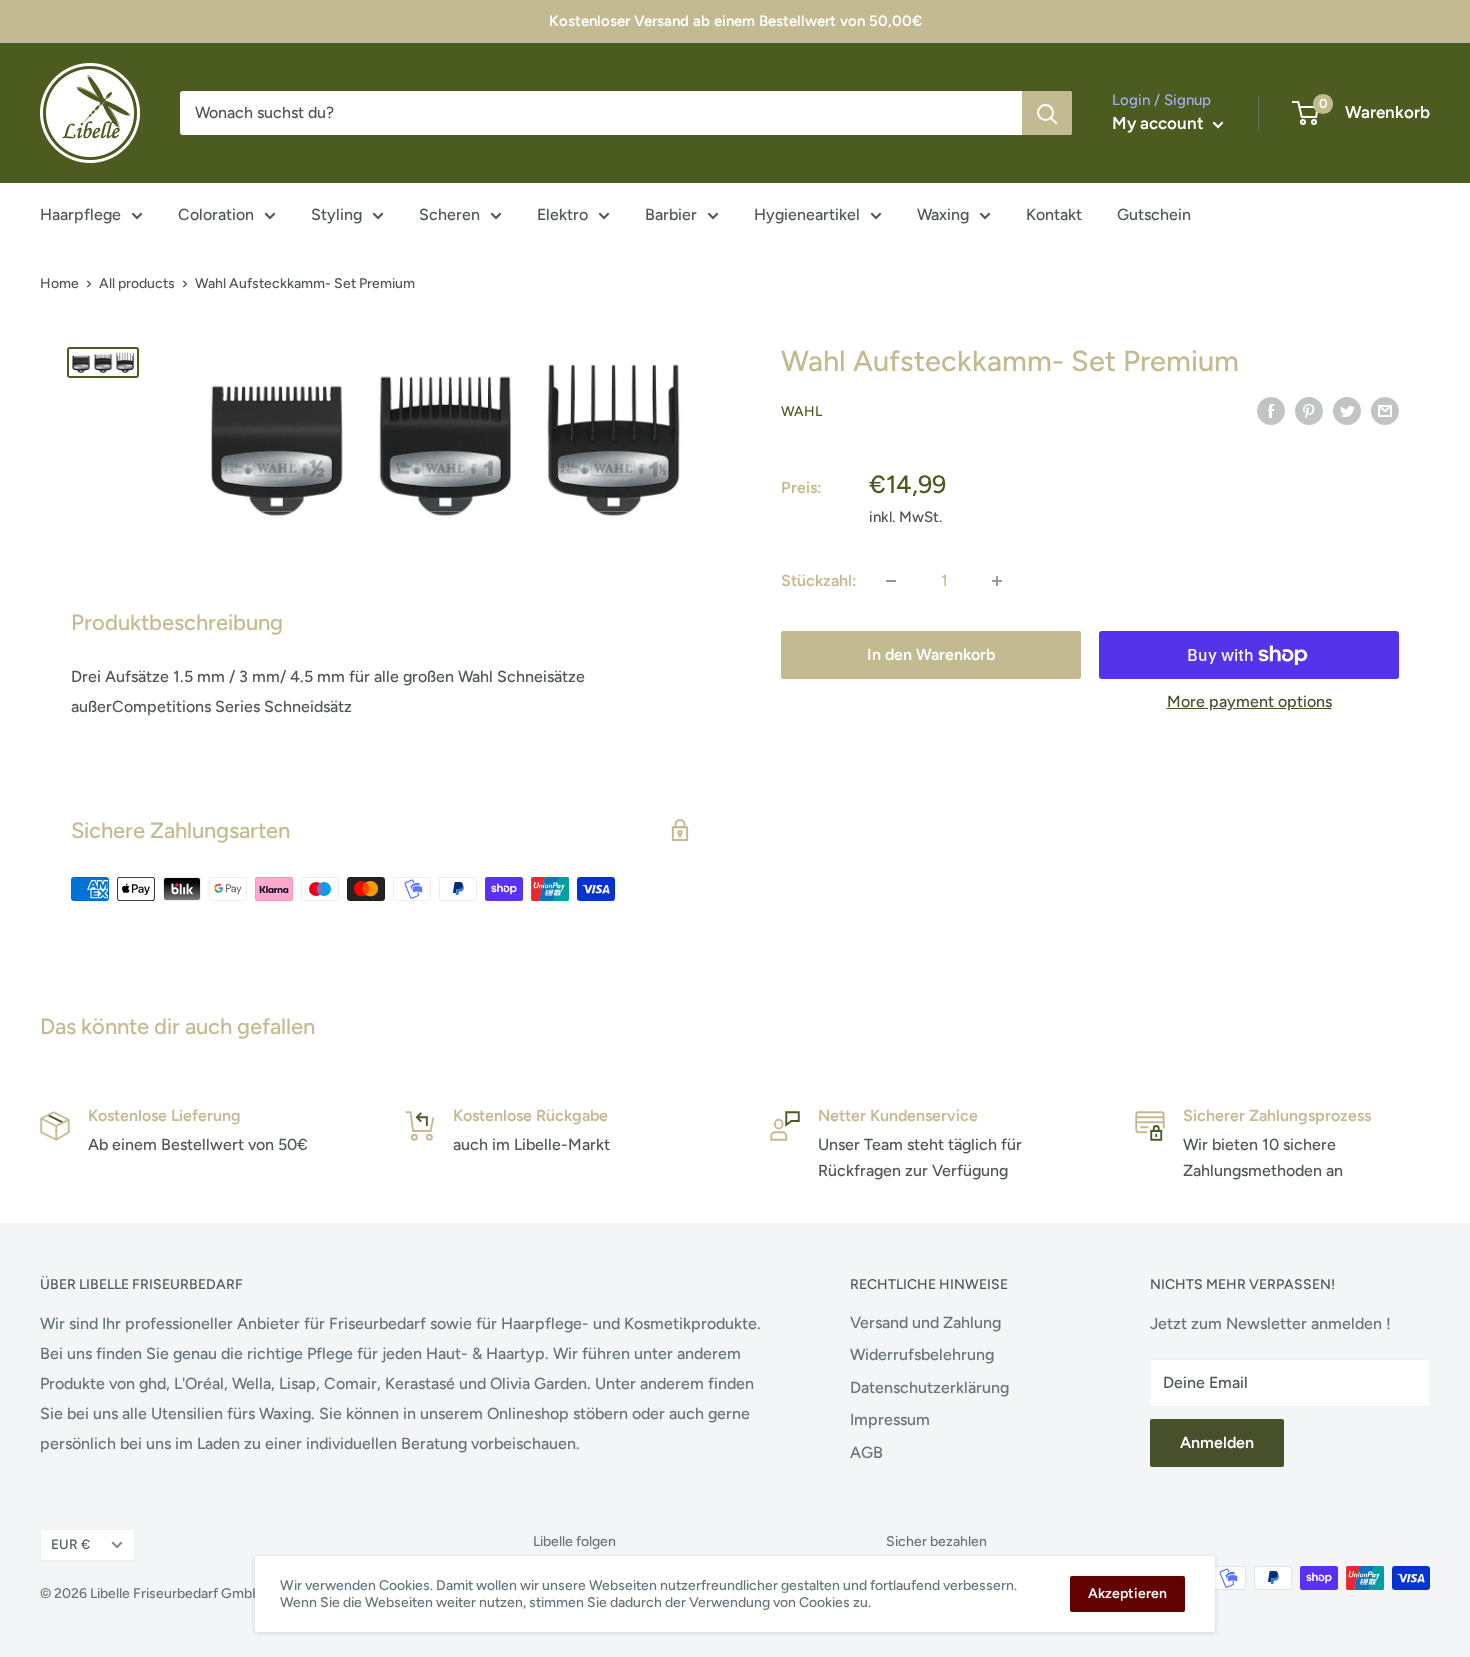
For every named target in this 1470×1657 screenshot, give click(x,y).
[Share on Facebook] (1271, 410)
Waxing (943, 214)
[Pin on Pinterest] (1309, 410)
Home (59, 283)
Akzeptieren (1127, 1593)
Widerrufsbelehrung (922, 1354)
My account (1160, 123)
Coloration (216, 214)
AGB (866, 1452)
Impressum (890, 1419)
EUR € (70, 1544)
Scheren (449, 214)
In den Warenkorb (931, 654)
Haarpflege (80, 214)
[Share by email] (1385, 410)
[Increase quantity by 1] (997, 581)
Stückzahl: (819, 580)
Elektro (562, 214)
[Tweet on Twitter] (1347, 410)
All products (137, 283)
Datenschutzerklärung (929, 1387)
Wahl (801, 411)
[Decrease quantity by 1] (891, 581)
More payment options (1249, 701)
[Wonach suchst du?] (1047, 113)
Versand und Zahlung (925, 1322)
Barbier (671, 214)
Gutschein (1154, 214)
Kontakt (1054, 214)
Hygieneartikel (807, 214)
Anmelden (1217, 1442)
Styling (336, 214)
